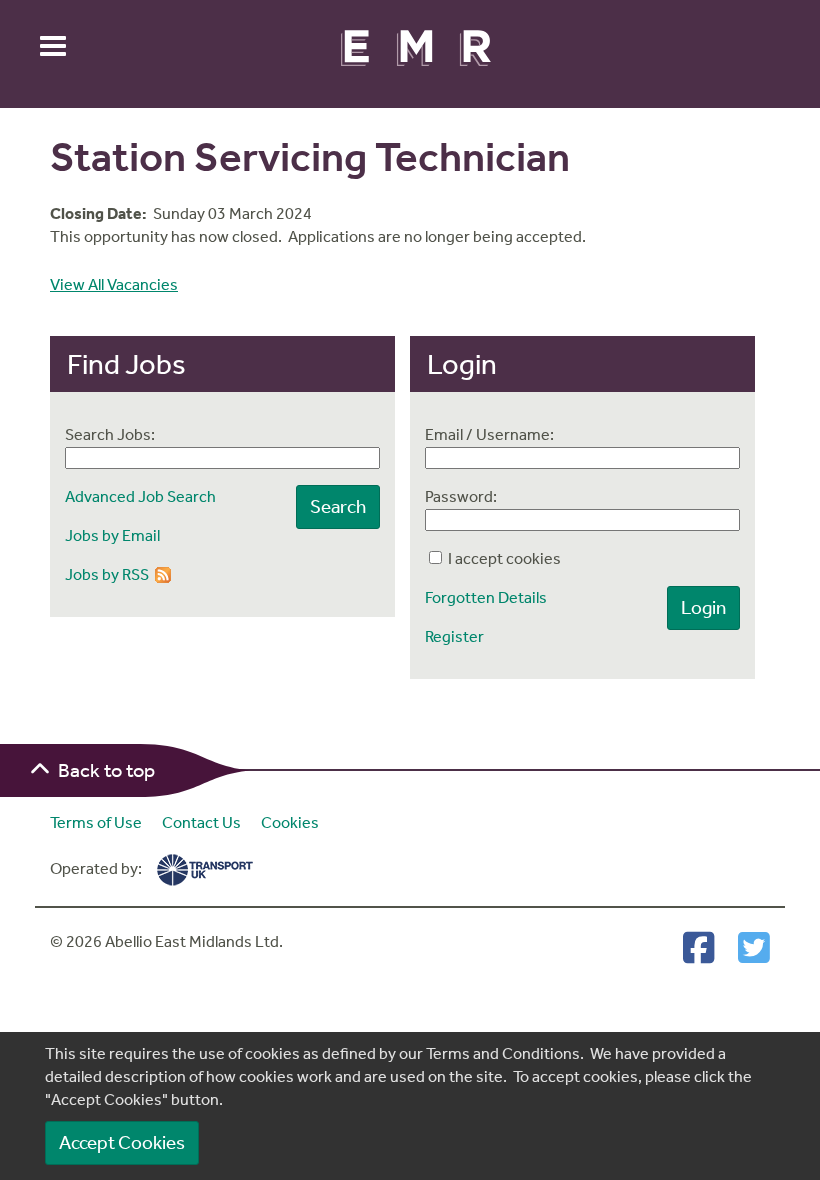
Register (454, 636)
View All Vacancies (114, 284)
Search (338, 506)
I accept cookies (503, 558)
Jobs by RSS (107, 574)
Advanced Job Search (140, 496)
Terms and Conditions (503, 1053)
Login (703, 607)
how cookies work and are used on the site (354, 1076)
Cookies (290, 822)
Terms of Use (96, 822)
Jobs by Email (112, 535)
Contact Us (201, 822)
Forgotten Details (486, 597)
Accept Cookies (122, 1142)
